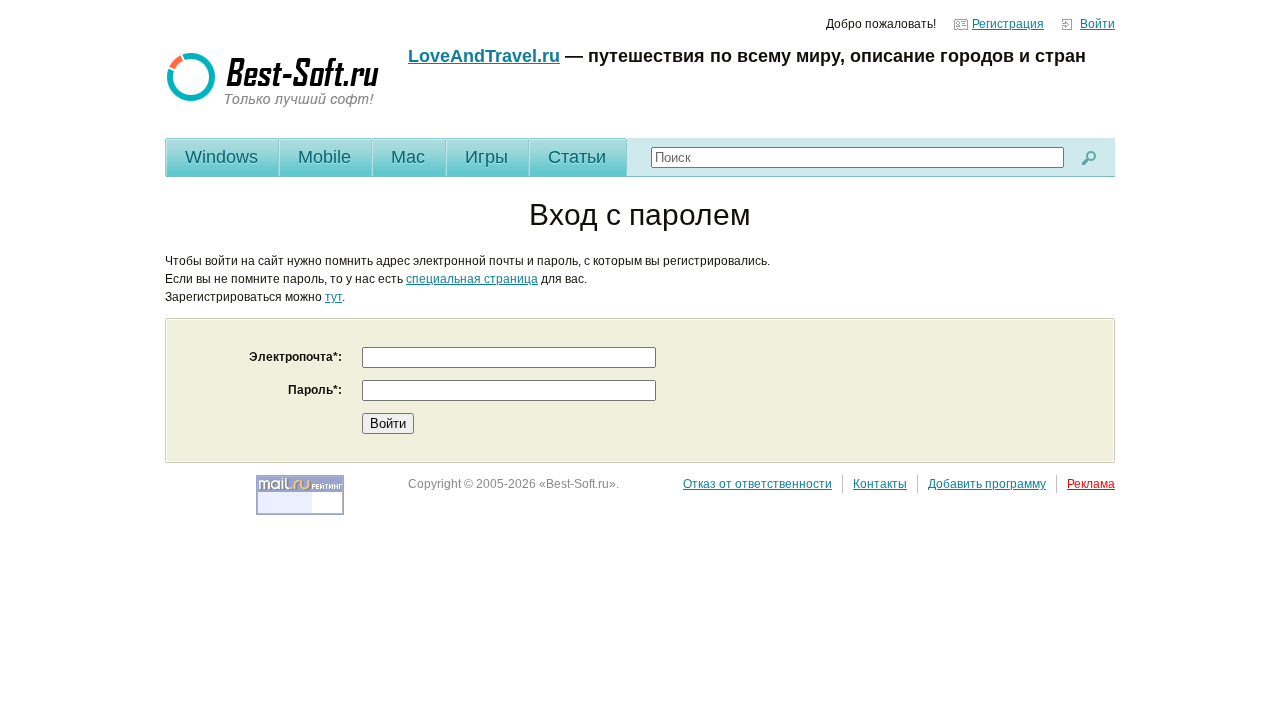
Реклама (1091, 484)
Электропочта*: (295, 357)
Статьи (577, 157)
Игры (486, 157)
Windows (221, 157)
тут (333, 297)
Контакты (880, 484)
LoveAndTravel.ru (484, 56)
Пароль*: (315, 390)
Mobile (324, 157)
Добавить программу (987, 484)
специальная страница (472, 279)
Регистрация (1008, 24)
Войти (1097, 24)
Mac (408, 157)
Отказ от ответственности (757, 484)
